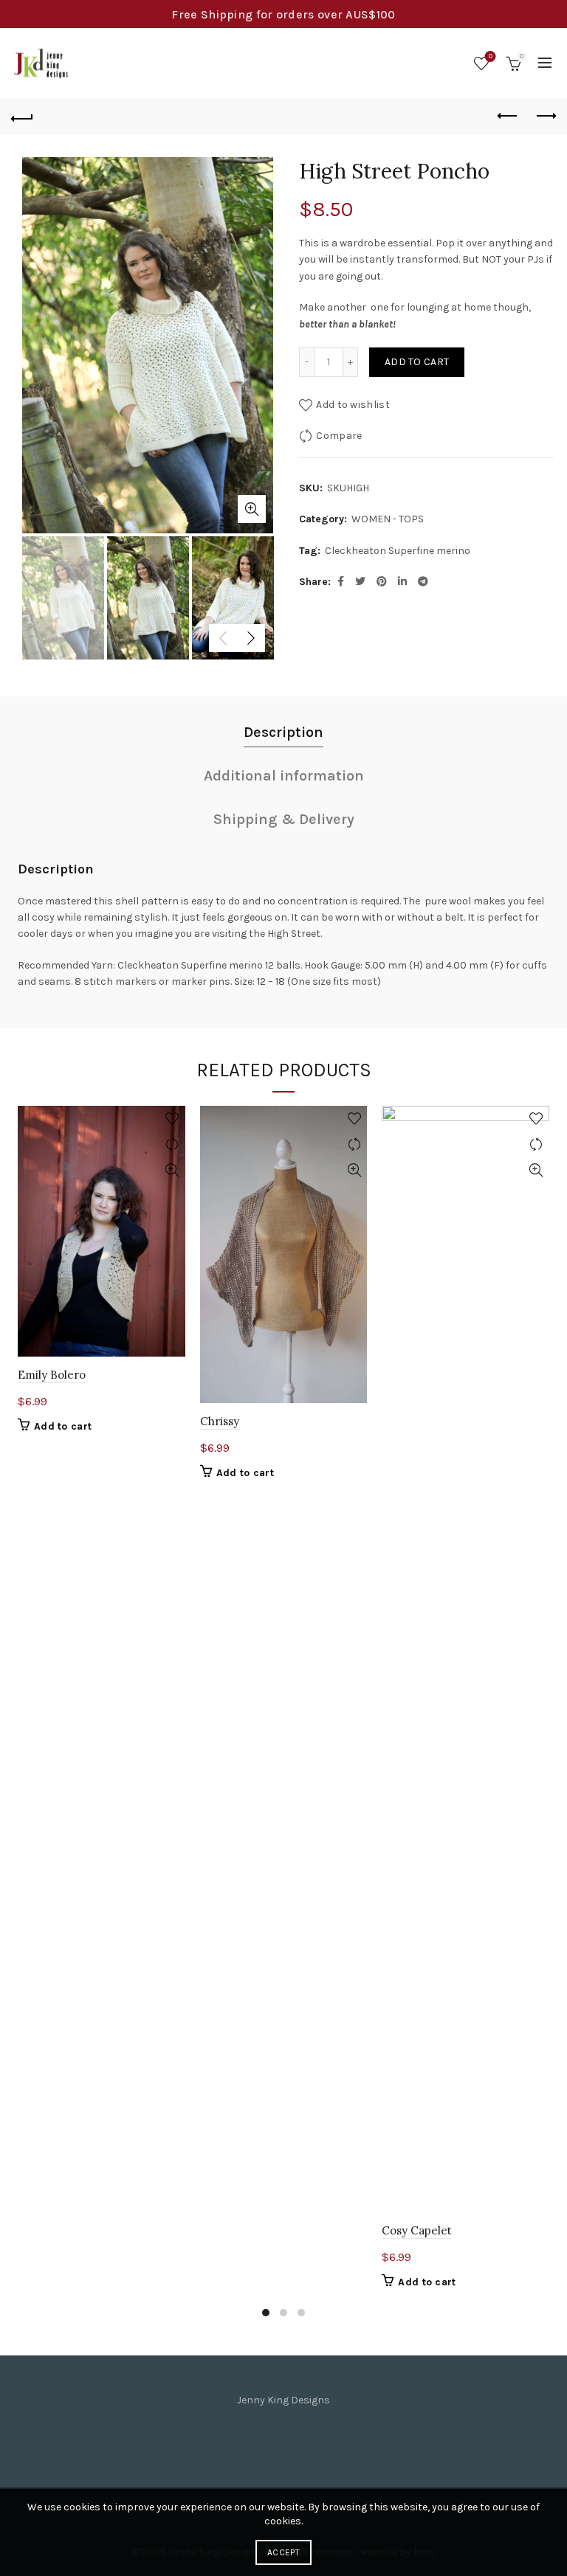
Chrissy (220, 1421)
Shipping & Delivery (284, 819)
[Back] (22, 117)
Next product (545, 117)
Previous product (508, 117)
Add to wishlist (353, 405)
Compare (339, 436)
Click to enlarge (252, 509)
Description (283, 732)
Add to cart (417, 362)
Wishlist (491, 56)
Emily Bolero (52, 1375)
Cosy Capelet (417, 2230)
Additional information (284, 776)
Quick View (172, 1170)
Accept (283, 2552)
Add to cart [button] (63, 1426)
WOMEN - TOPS (388, 519)
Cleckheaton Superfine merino (398, 551)
